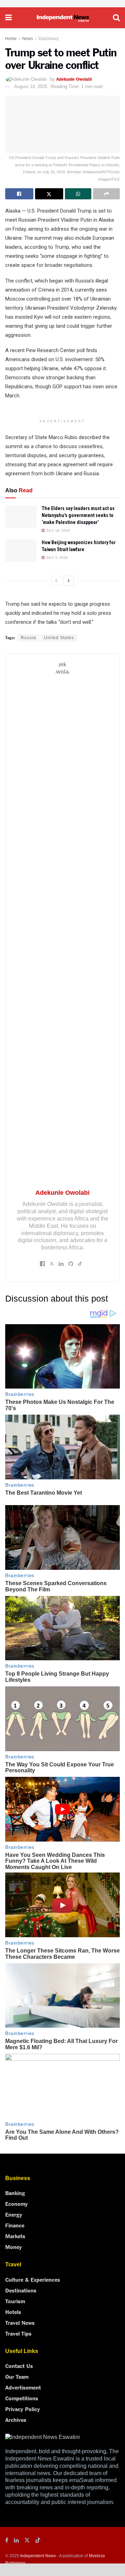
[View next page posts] (69, 581)
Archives (16, 2419)
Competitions (22, 2398)
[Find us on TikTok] (38, 2541)
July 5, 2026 (56, 558)
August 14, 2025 (31, 86)
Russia (28, 638)
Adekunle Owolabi (74, 79)
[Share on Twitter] (49, 194)
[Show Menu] (9, 18)
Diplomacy (49, 39)
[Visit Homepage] (62, 18)
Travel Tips (18, 2333)
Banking (15, 2193)
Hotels (13, 2312)
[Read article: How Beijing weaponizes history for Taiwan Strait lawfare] (21, 550)
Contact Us (19, 2366)
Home (11, 39)
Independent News (38, 2556)
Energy (14, 2214)
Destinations (21, 2290)
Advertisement (23, 2387)
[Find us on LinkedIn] (16, 2541)
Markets (15, 2236)
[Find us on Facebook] (7, 2541)
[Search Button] (116, 18)
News (28, 39)
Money (14, 2247)
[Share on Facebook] (19, 194)
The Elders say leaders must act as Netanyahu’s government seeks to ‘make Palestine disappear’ (78, 515)
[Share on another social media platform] (106, 194)
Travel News (20, 2322)
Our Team (17, 2376)
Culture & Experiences (33, 2279)
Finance (15, 2225)
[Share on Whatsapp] (78, 194)
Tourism (15, 2301)
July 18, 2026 (57, 530)
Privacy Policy (23, 2409)
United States (59, 638)
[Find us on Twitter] (27, 2541)
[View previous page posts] (56, 581)
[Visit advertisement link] (62, 4)
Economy (16, 2203)
